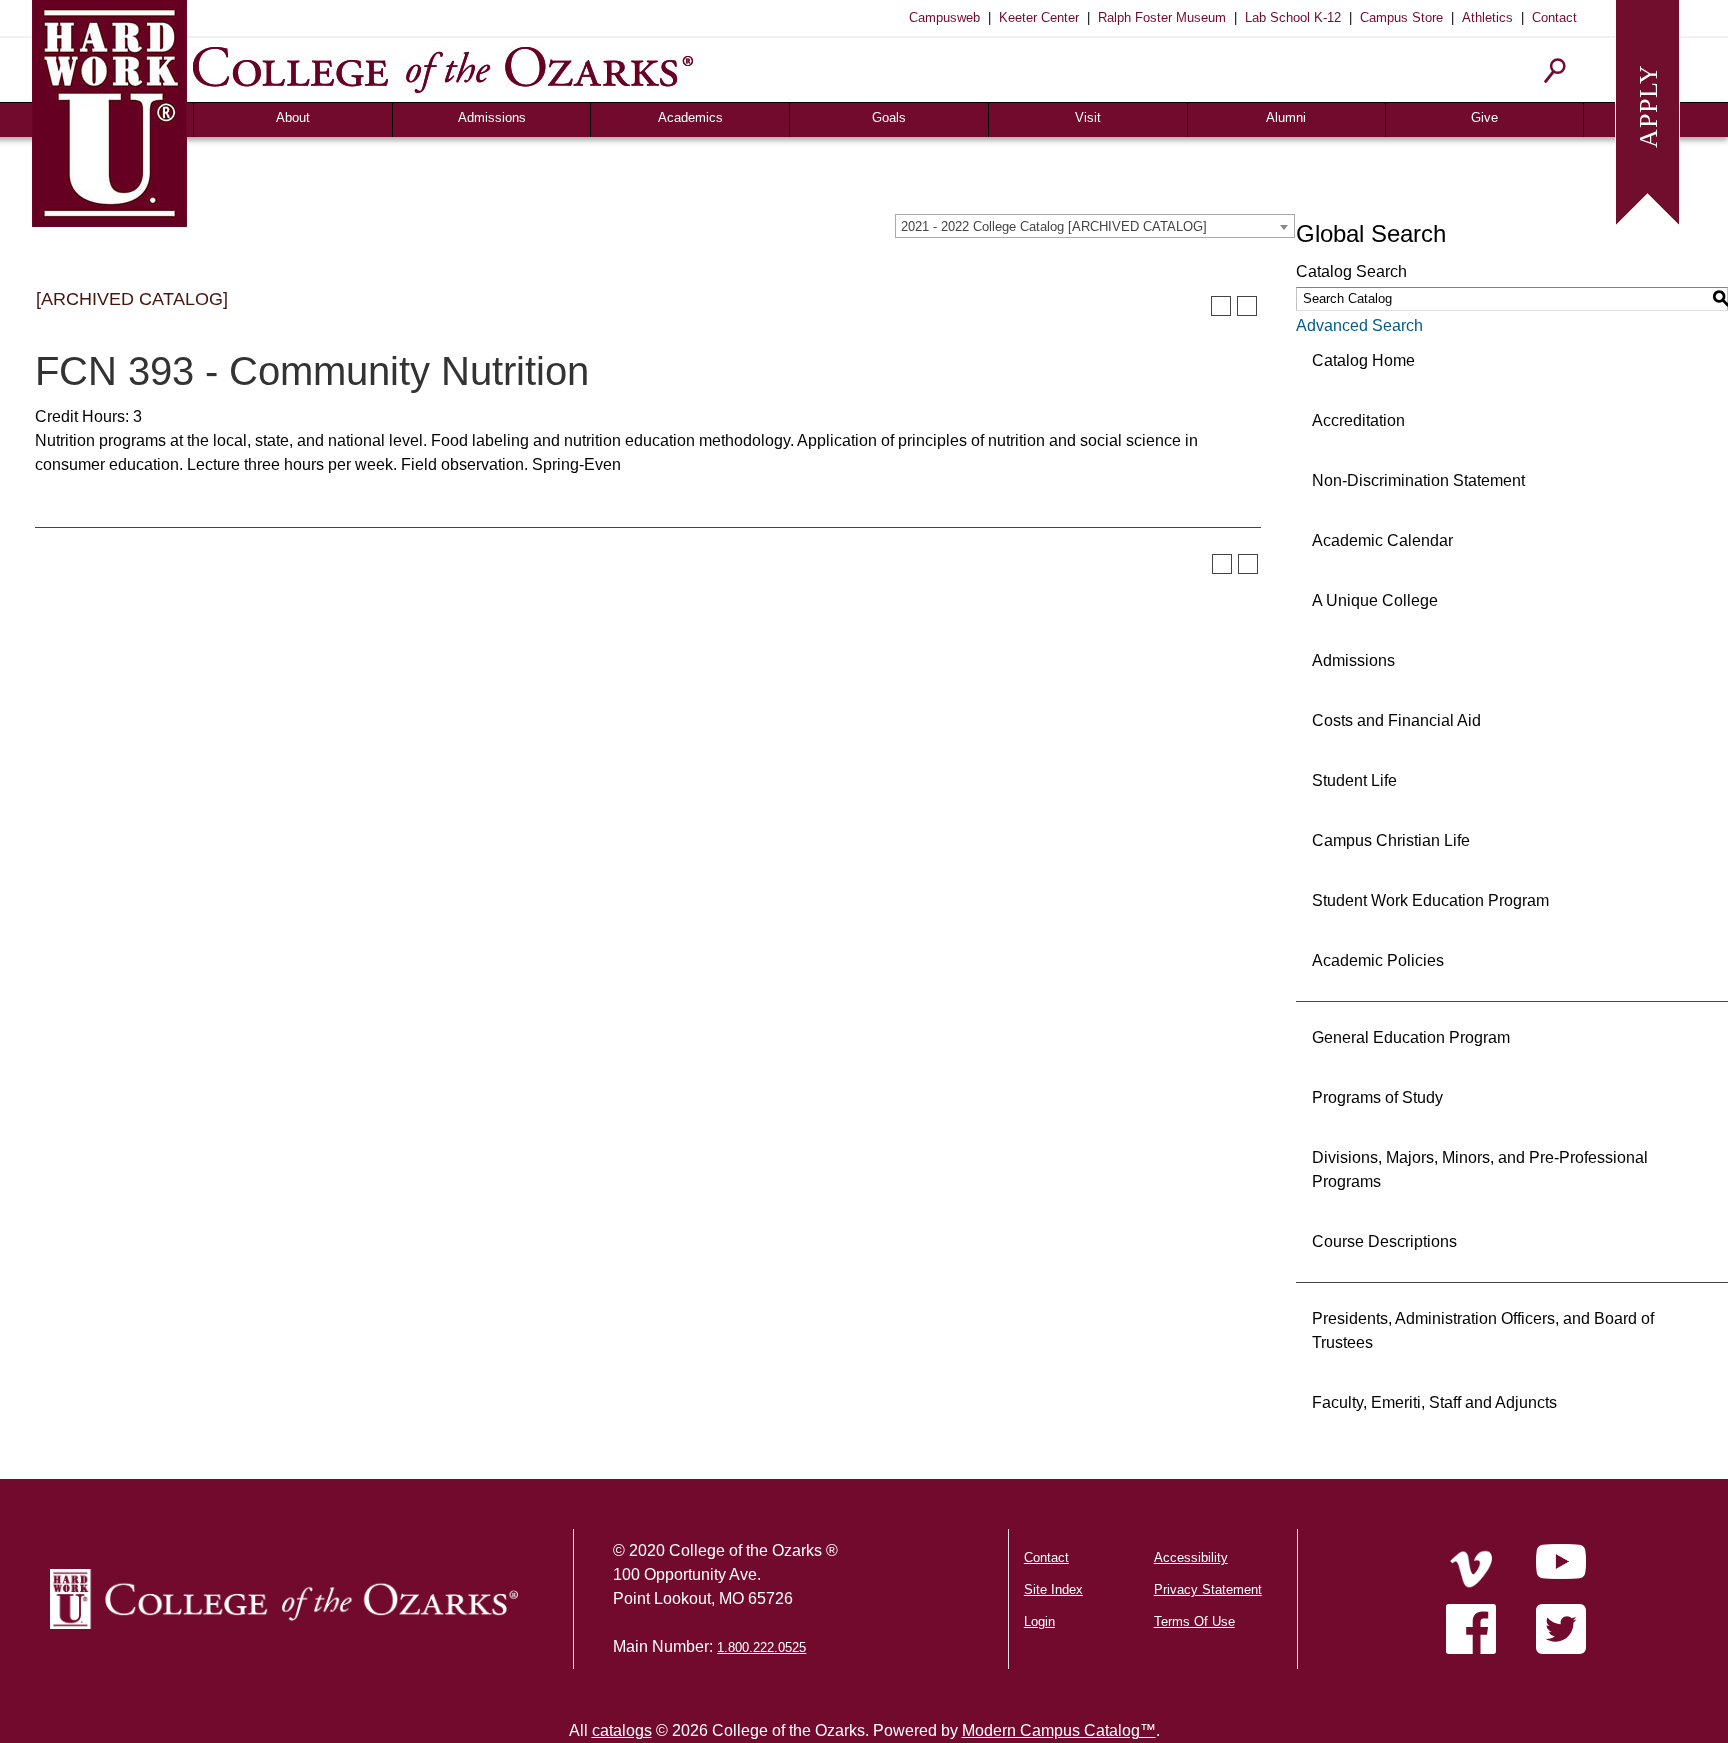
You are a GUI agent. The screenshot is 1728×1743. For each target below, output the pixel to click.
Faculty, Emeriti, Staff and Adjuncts (1434, 1402)
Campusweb (944, 17)
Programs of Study (1377, 1097)
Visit (1088, 117)
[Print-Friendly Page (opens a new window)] (1221, 306)
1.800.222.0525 (761, 1647)
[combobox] (1095, 226)
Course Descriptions (1384, 1241)
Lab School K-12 (1293, 17)
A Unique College (1375, 600)
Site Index (1053, 1589)
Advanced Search (1359, 325)
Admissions (492, 117)
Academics (690, 117)
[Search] (1555, 70)
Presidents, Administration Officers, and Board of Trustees (1483, 1330)
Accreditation (1358, 420)
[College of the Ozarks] (443, 69)
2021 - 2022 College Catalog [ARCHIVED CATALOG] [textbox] (1054, 226)
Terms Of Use (1194, 1621)
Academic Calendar (1382, 540)
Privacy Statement (1208, 1589)
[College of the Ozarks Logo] (284, 1599)
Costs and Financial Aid (1396, 720)
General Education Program (1411, 1037)
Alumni (1286, 117)
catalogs (622, 1730)
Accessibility (1191, 1557)
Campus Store (1401, 17)
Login (1039, 1621)
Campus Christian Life (1391, 840)
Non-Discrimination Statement (1418, 480)
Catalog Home (1363, 360)
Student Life (1354, 780)
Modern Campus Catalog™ (1059, 1730)
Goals (889, 117)
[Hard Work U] (109, 110)
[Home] (1471, 1569)
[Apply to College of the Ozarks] (1647, 110)
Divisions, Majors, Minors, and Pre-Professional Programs (1480, 1169)
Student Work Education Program (1430, 900)
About (293, 117)
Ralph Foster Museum (1162, 17)
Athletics (1487, 17)
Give (1484, 117)
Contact (1554, 17)
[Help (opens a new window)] (1247, 306)
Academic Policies (1378, 960)
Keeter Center (1039, 17)
